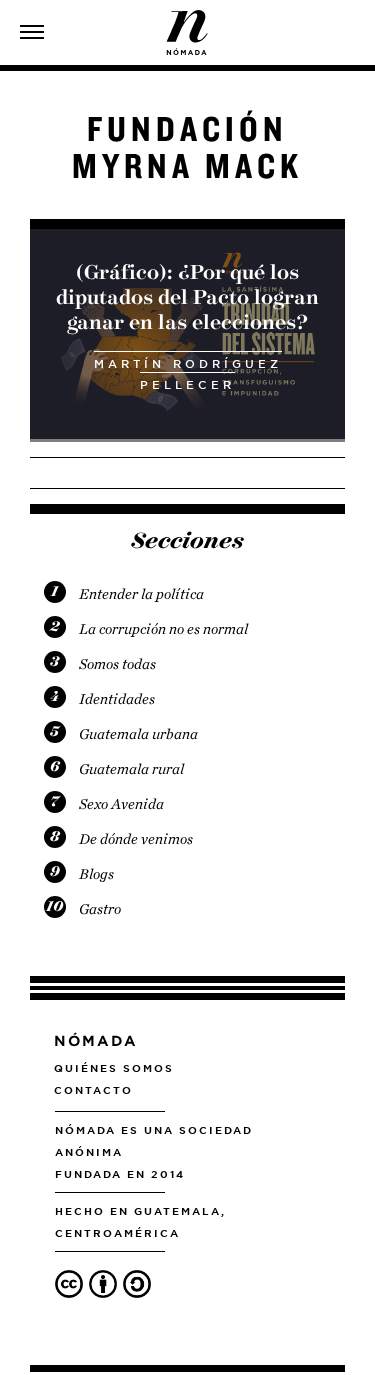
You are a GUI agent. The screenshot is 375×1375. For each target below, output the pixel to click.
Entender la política (141, 594)
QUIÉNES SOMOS (114, 1068)
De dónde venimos (136, 839)
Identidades (117, 699)
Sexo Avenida (121, 804)
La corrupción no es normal (163, 629)
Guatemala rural (131, 769)
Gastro (100, 909)
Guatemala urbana (138, 734)
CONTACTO (93, 1090)
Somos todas (117, 664)
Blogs (96, 874)
